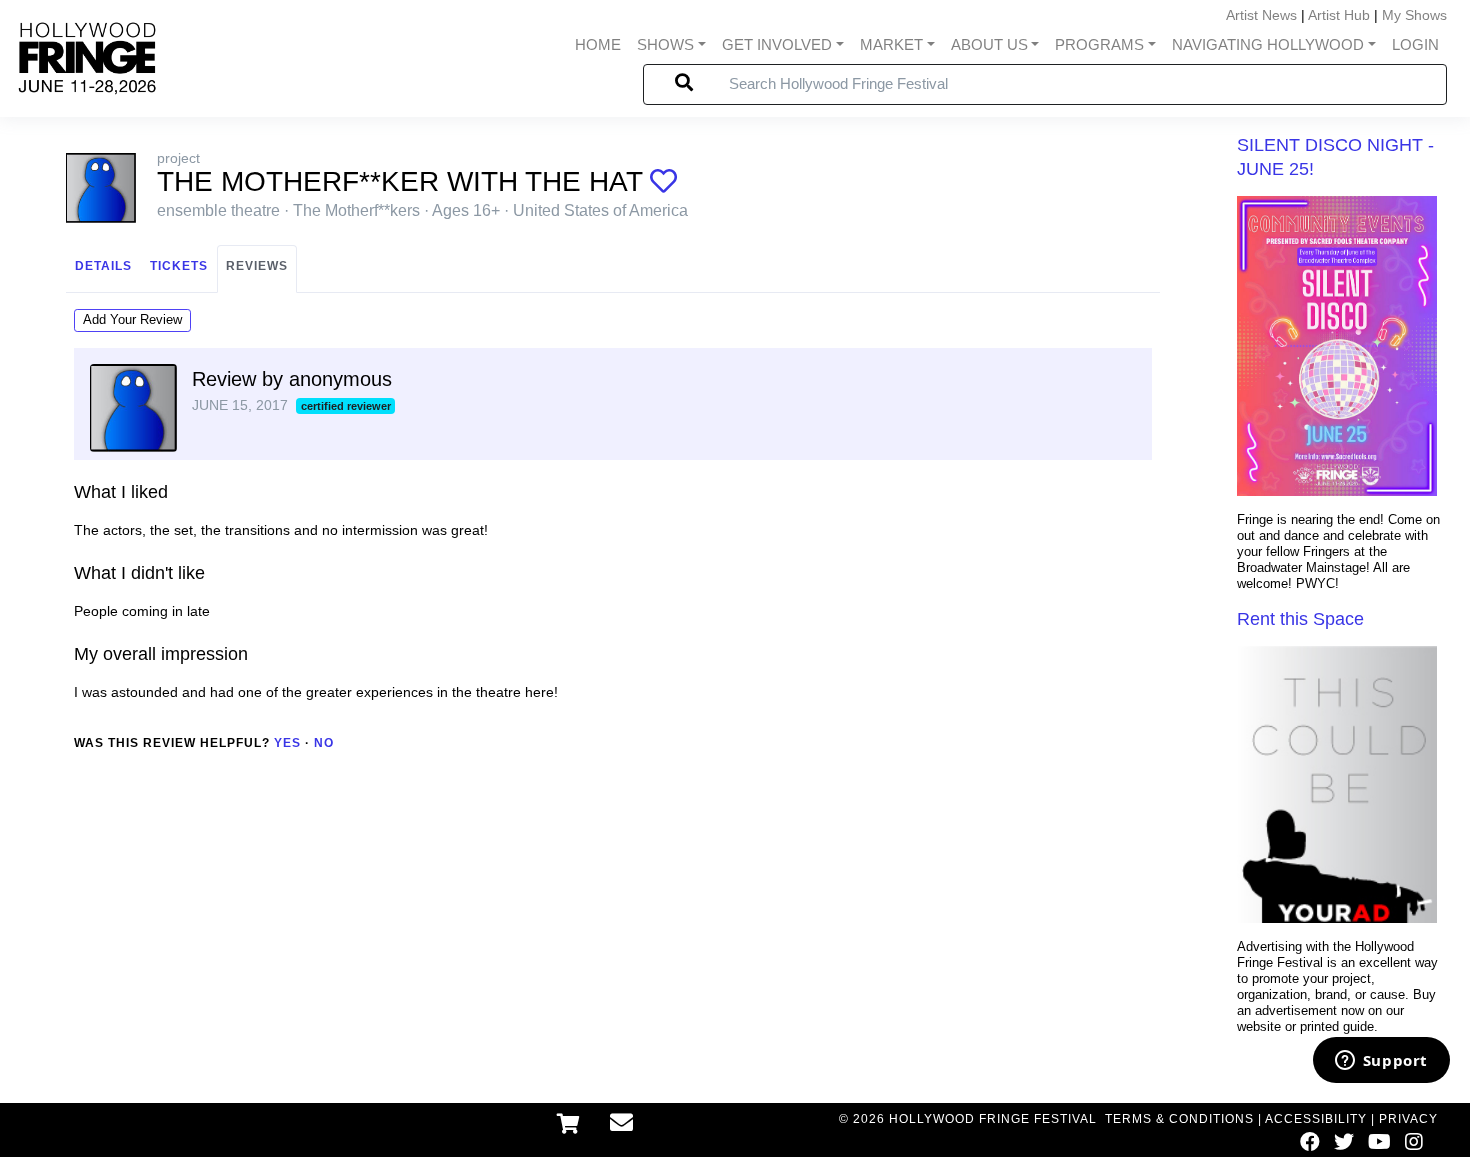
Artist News (1261, 15)
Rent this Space (1300, 619)
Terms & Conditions (1179, 1119)
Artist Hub (1339, 15)
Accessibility (1316, 1119)
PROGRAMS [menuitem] (1099, 44)
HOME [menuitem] (598, 44)
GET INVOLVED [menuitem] (777, 44)
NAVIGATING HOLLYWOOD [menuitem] (1268, 44)
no (324, 743)
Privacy (1408, 1119)
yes (287, 743)
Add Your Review (132, 319)
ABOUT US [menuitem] (989, 44)
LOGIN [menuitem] (1415, 44)
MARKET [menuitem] (891, 44)
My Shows (1414, 15)
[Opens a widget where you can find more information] (1381, 1062)
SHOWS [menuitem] (665, 44)
